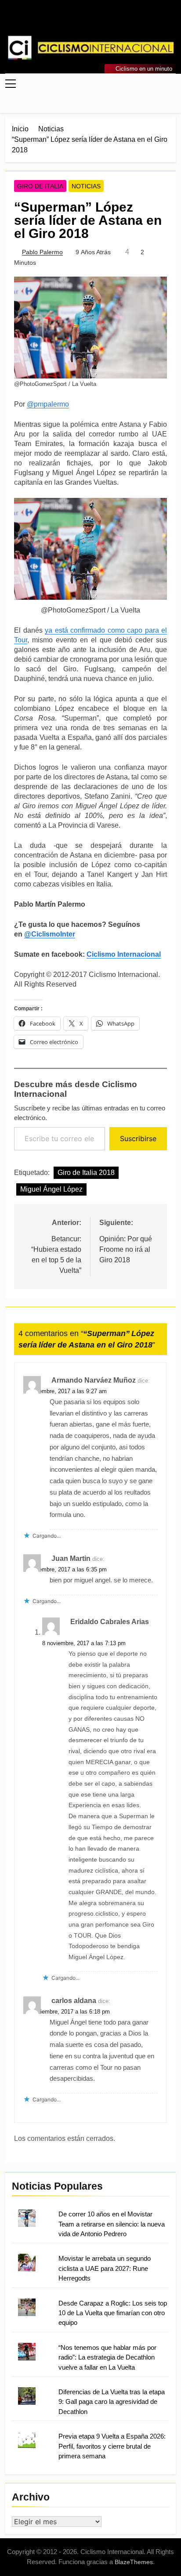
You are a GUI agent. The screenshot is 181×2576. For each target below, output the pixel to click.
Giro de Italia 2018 (86, 1173)
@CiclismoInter (50, 934)
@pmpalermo (48, 404)
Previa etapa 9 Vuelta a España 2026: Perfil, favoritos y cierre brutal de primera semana (112, 2446)
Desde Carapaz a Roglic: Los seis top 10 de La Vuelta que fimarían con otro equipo (113, 2313)
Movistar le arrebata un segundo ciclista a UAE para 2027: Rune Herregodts (105, 2268)
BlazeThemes (134, 2562)
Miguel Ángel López (51, 1189)
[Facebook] (69, 21)
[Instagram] (80, 21)
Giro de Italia (40, 186)
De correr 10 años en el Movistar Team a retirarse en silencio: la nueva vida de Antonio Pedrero (112, 2224)
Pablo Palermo (42, 252)
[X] (90, 21)
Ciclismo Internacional (124, 954)
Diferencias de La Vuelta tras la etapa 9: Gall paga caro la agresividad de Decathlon (112, 2402)
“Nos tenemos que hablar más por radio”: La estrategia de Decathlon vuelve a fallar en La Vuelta (107, 2357)
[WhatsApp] (101, 21)
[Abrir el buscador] (173, 103)
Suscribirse (138, 1138)
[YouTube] (112, 21)
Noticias (86, 186)
